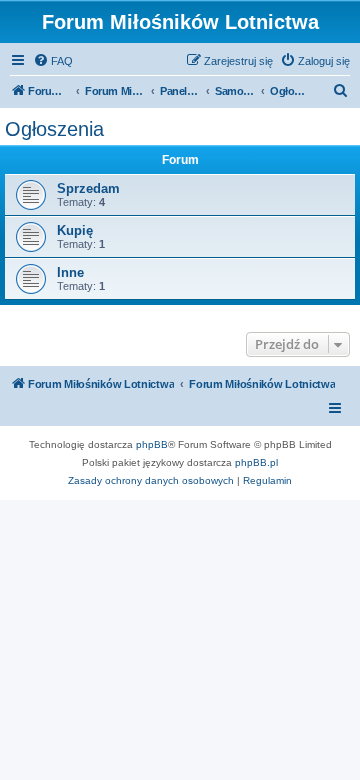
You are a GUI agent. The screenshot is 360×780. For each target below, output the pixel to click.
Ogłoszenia (54, 129)
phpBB (152, 444)
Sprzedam (88, 188)
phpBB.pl (256, 462)
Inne (70, 272)
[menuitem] (53, 61)
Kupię (75, 230)
